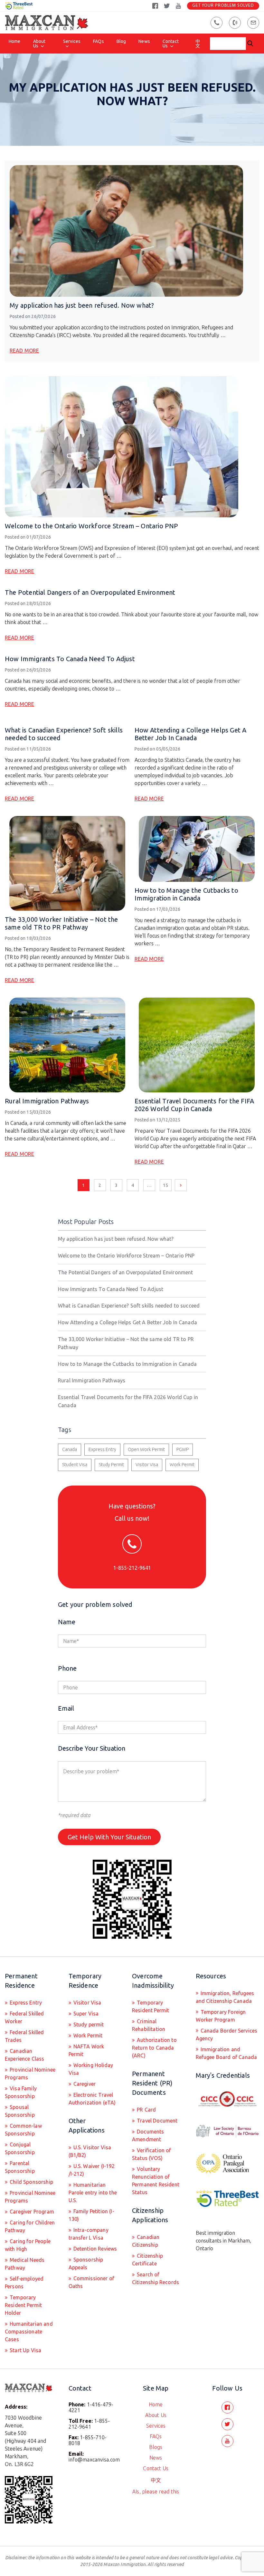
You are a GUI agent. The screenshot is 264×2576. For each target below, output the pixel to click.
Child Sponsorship (31, 2182)
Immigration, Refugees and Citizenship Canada (225, 1997)
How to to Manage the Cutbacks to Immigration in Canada (186, 894)
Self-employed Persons (24, 2283)
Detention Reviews (95, 2249)
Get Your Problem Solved (223, 6)
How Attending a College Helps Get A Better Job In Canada (191, 734)
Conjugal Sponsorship (20, 2148)
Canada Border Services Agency (227, 2034)
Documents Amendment (148, 2135)
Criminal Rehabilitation (149, 2025)
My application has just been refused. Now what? (82, 305)
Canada (70, 1449)
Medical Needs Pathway (25, 2264)
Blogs (156, 2447)
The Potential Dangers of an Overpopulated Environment (90, 592)
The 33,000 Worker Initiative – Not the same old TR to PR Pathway (61, 923)
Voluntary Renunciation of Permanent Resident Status (156, 2181)
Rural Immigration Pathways (47, 1101)
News (144, 41)
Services (72, 41)
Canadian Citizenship (146, 2241)
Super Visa (85, 2014)
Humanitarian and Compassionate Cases (29, 2332)
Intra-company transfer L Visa (89, 2234)
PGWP (183, 1449)
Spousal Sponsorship (20, 2111)
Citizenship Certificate (147, 2260)
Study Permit (111, 1465)
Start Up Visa (25, 2350)
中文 (198, 44)
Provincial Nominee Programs (30, 2074)
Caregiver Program (31, 2212)
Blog (121, 41)
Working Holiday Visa (91, 2069)
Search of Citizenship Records (156, 2278)
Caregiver (84, 2084)
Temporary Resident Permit (151, 2006)
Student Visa (75, 1465)
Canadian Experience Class (25, 2055)
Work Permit (182, 1465)
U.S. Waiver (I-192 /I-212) (92, 2170)
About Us (39, 44)
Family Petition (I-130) (91, 2215)
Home (15, 41)
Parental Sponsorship (20, 2167)
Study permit (88, 2024)
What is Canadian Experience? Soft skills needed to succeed (129, 1306)
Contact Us (171, 44)
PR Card (146, 2110)
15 (165, 1185)
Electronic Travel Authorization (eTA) (92, 2099)
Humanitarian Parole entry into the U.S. (93, 2193)
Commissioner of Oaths (92, 2282)
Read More (24, 351)
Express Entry (102, 1449)
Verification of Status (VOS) (152, 2154)
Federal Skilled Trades (24, 2036)
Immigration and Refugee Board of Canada (226, 2053)
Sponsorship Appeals (86, 2263)
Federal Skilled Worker (24, 2017)
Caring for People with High (28, 2245)
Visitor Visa (147, 1465)
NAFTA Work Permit (86, 2050)
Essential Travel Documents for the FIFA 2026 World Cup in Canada (194, 1105)
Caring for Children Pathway (30, 2226)
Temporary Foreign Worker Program (221, 2016)
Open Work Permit (146, 1449)
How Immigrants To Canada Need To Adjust (70, 659)
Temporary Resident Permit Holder (23, 2305)
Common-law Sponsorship (23, 2130)
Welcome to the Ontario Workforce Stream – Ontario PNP (92, 526)
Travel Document (157, 2121)
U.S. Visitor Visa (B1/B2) (90, 2151)
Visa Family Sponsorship (21, 2092)
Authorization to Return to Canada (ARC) (154, 2048)
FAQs (99, 41)
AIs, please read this (156, 2491)
